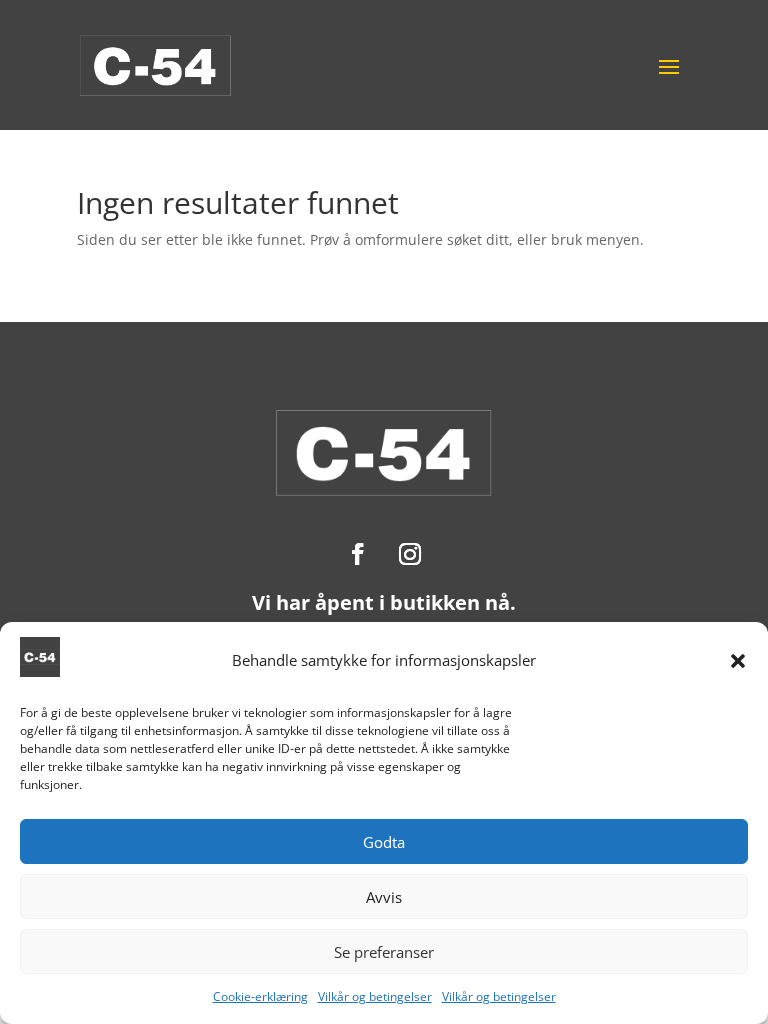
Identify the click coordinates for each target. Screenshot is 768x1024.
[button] (738, 661)
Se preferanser (384, 952)
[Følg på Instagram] (410, 554)
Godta (384, 842)
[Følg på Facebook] (358, 554)
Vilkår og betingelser (375, 996)
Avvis (384, 897)
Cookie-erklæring (260, 996)
